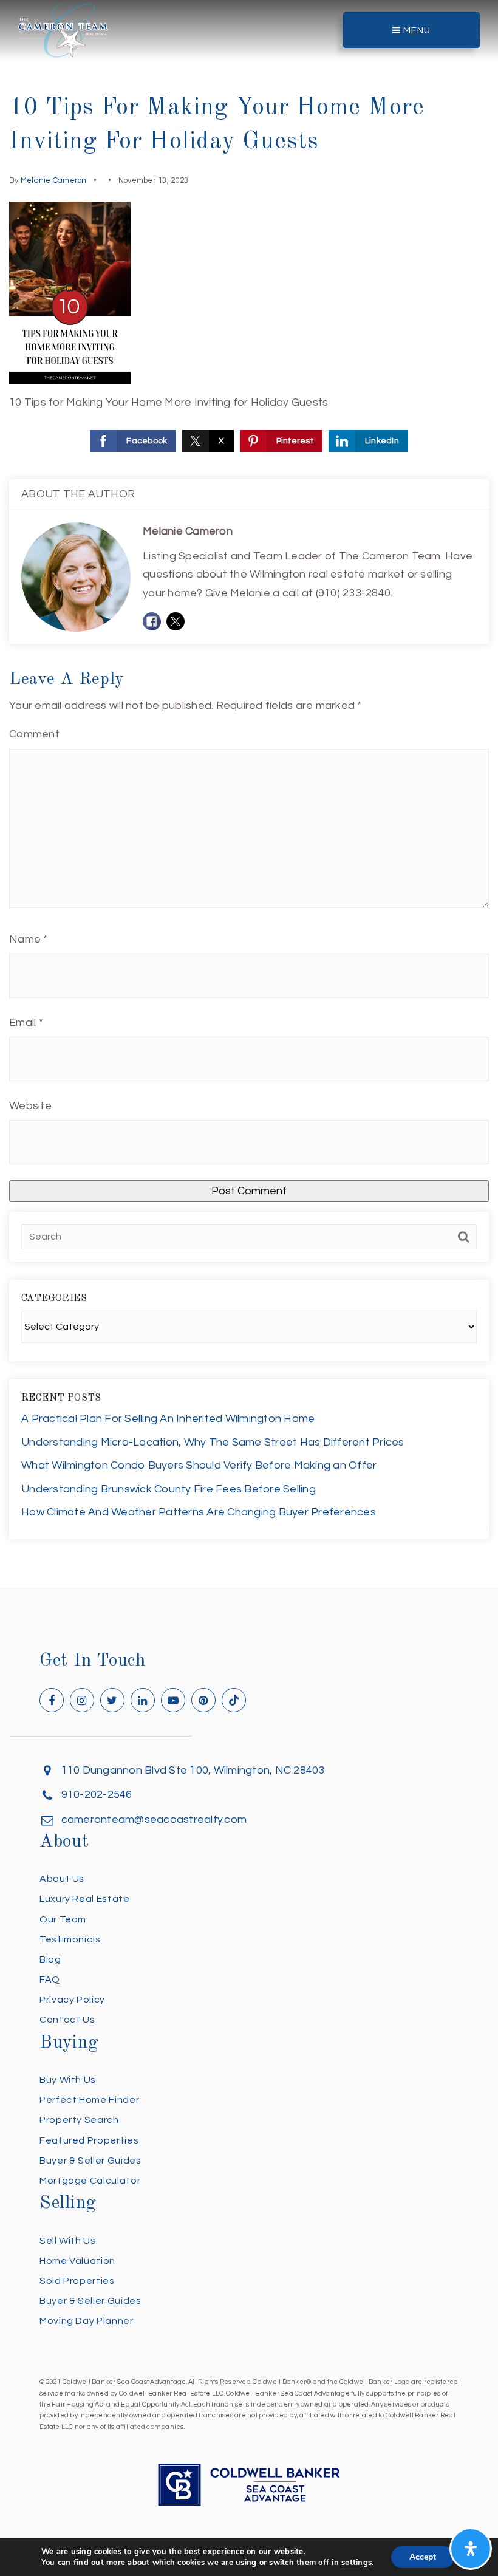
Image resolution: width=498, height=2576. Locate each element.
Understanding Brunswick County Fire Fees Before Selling (169, 1489)
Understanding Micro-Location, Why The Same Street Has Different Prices (213, 1442)
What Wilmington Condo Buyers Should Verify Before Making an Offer (199, 1465)
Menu (416, 31)
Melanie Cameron (54, 180)
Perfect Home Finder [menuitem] (89, 2100)
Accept (423, 2557)
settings (356, 2563)
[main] (249, 794)
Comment (34, 734)
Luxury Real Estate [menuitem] (85, 1899)
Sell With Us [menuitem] (68, 2241)
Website (30, 1106)
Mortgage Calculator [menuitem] (90, 2181)
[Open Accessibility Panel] (471, 2549)
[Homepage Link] (63, 29)
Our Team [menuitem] (63, 1919)
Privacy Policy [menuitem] (72, 2000)
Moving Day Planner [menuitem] (87, 2321)
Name (29, 939)
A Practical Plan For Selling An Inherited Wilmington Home (168, 1419)
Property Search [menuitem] (79, 2120)
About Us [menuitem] (62, 1879)
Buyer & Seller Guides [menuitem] (90, 2161)
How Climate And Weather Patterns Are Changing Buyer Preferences (199, 1512)
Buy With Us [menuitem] (68, 2080)
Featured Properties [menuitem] (89, 2140)
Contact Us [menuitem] (67, 2020)
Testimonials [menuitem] (70, 1939)
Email (26, 1023)
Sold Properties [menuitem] (77, 2281)
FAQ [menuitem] (50, 1980)
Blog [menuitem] (50, 1959)
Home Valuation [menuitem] (77, 2261)
